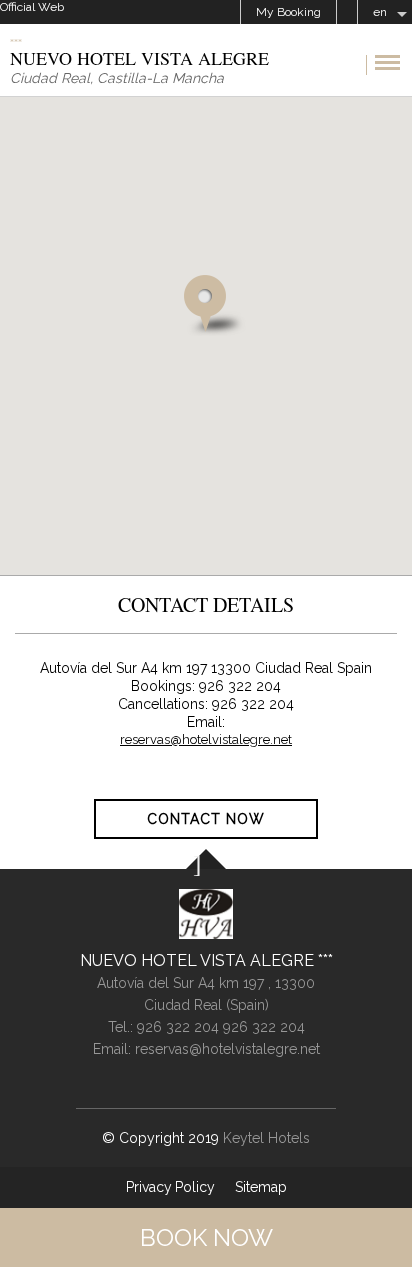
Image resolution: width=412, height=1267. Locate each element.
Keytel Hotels (266, 1138)
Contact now (206, 819)
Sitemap (261, 1187)
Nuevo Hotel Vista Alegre (199, 960)
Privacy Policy (170, 1187)
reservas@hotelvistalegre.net (206, 739)
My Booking (288, 12)
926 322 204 (180, 1027)
